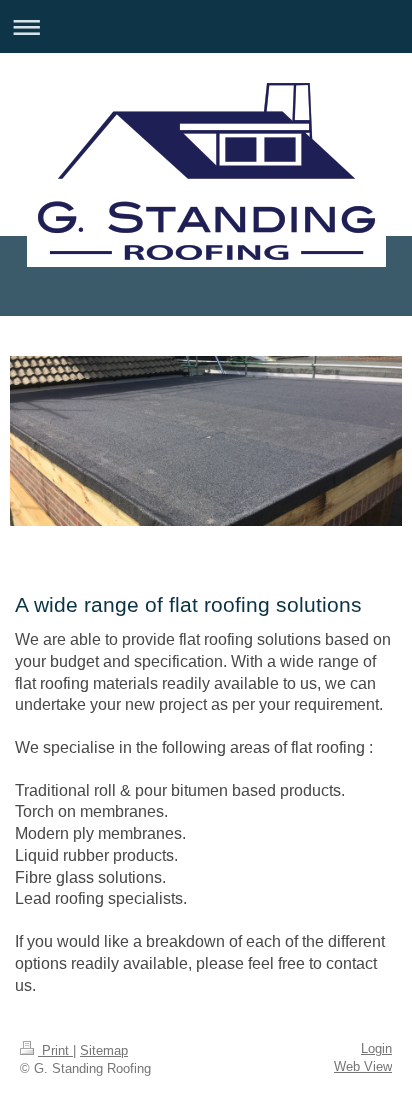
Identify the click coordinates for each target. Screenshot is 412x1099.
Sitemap (104, 1051)
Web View (363, 1067)
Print (55, 1051)
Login (376, 1049)
